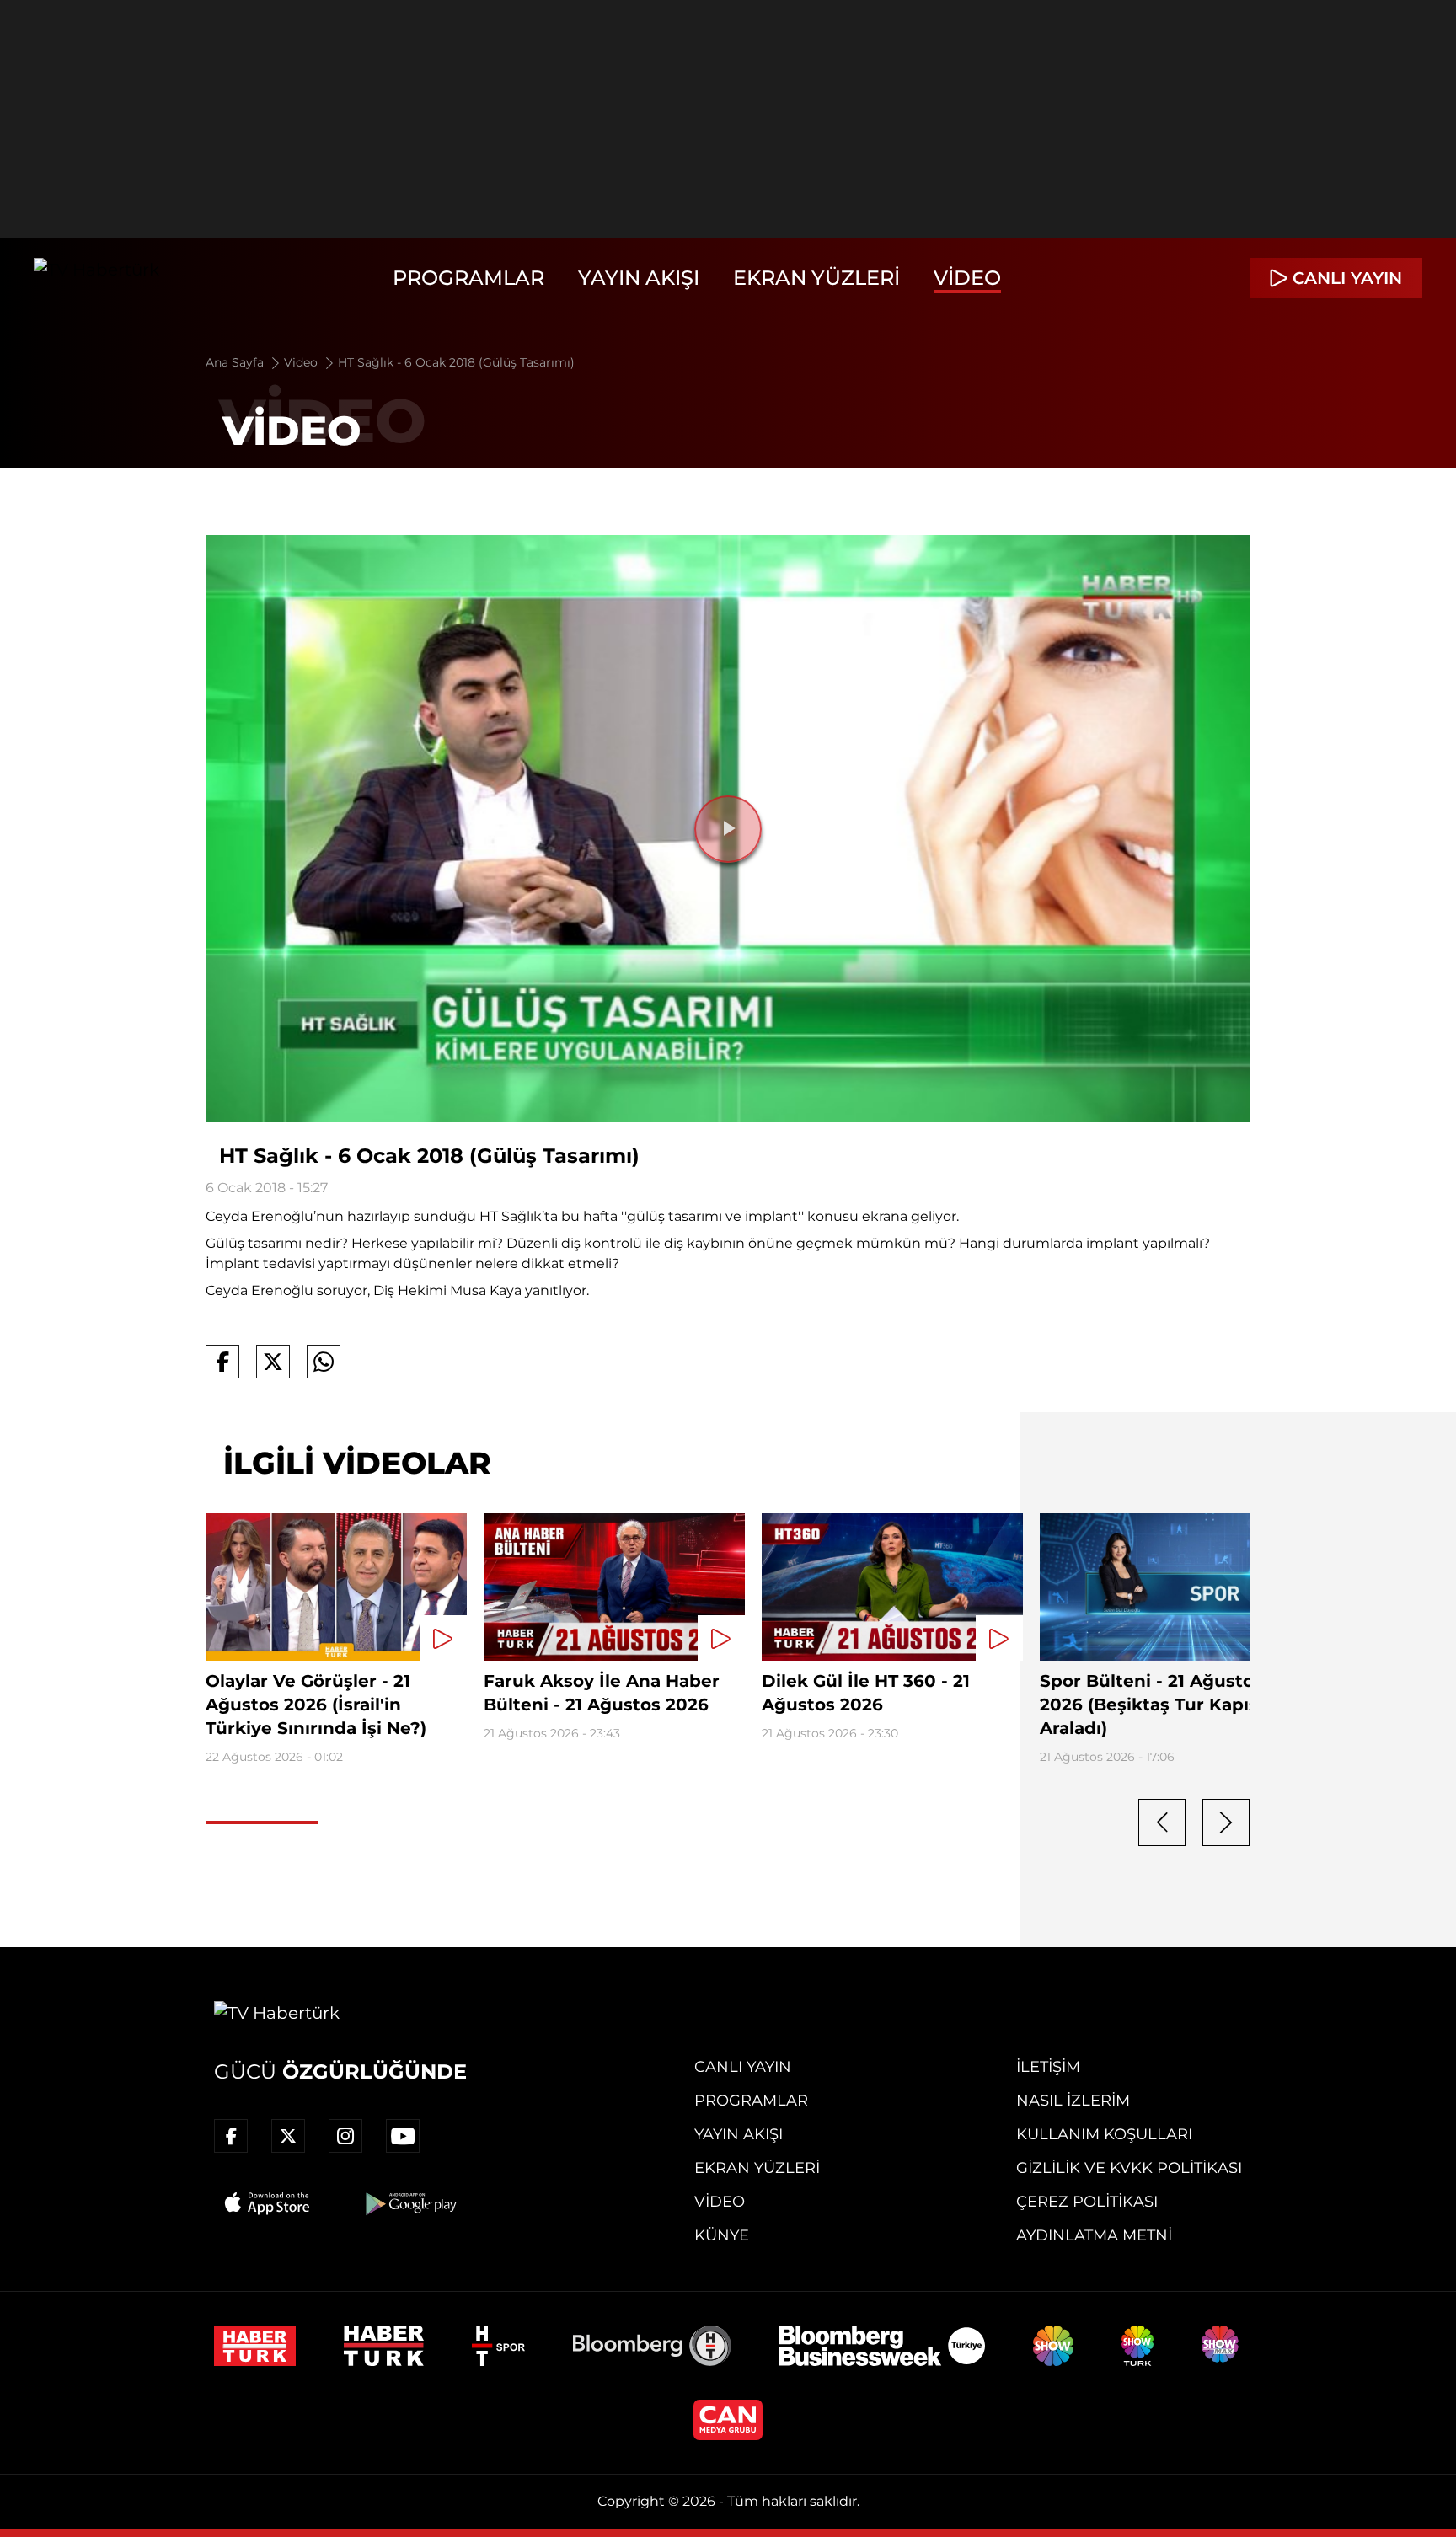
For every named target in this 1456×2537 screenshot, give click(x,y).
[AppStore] (268, 2203)
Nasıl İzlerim (1073, 2101)
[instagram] (345, 2136)
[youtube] (403, 2136)
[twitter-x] (288, 2136)
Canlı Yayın (743, 2067)
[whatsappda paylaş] (324, 1362)
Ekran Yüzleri (816, 278)
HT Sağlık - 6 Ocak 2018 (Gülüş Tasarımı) (456, 362)
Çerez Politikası (1087, 2202)
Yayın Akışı (639, 278)
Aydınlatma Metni (1094, 2235)
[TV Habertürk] (96, 278)
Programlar (468, 278)
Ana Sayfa (236, 362)
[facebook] (231, 2136)
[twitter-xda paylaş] (273, 1362)
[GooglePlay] (409, 2203)
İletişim (1048, 2067)
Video (967, 278)
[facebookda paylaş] (222, 1362)
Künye (722, 2235)
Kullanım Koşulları (1104, 2134)
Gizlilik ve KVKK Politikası (1129, 2168)
